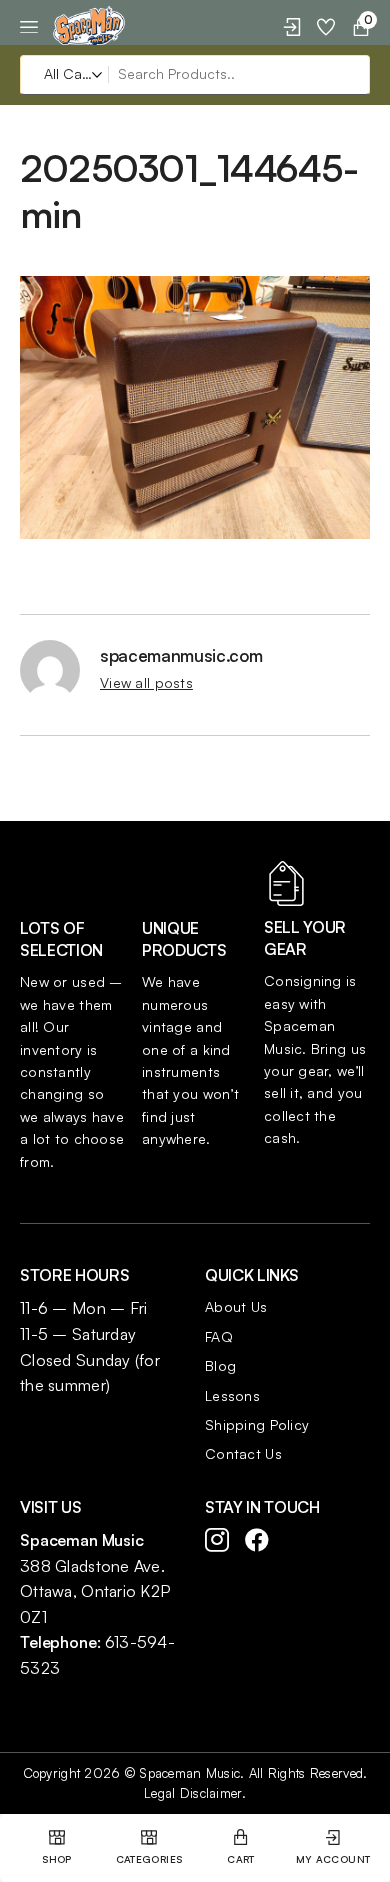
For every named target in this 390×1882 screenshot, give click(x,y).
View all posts (146, 682)
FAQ (219, 1336)
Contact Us (243, 1453)
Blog (220, 1365)
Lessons (232, 1395)
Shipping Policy (257, 1424)
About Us (236, 1306)
